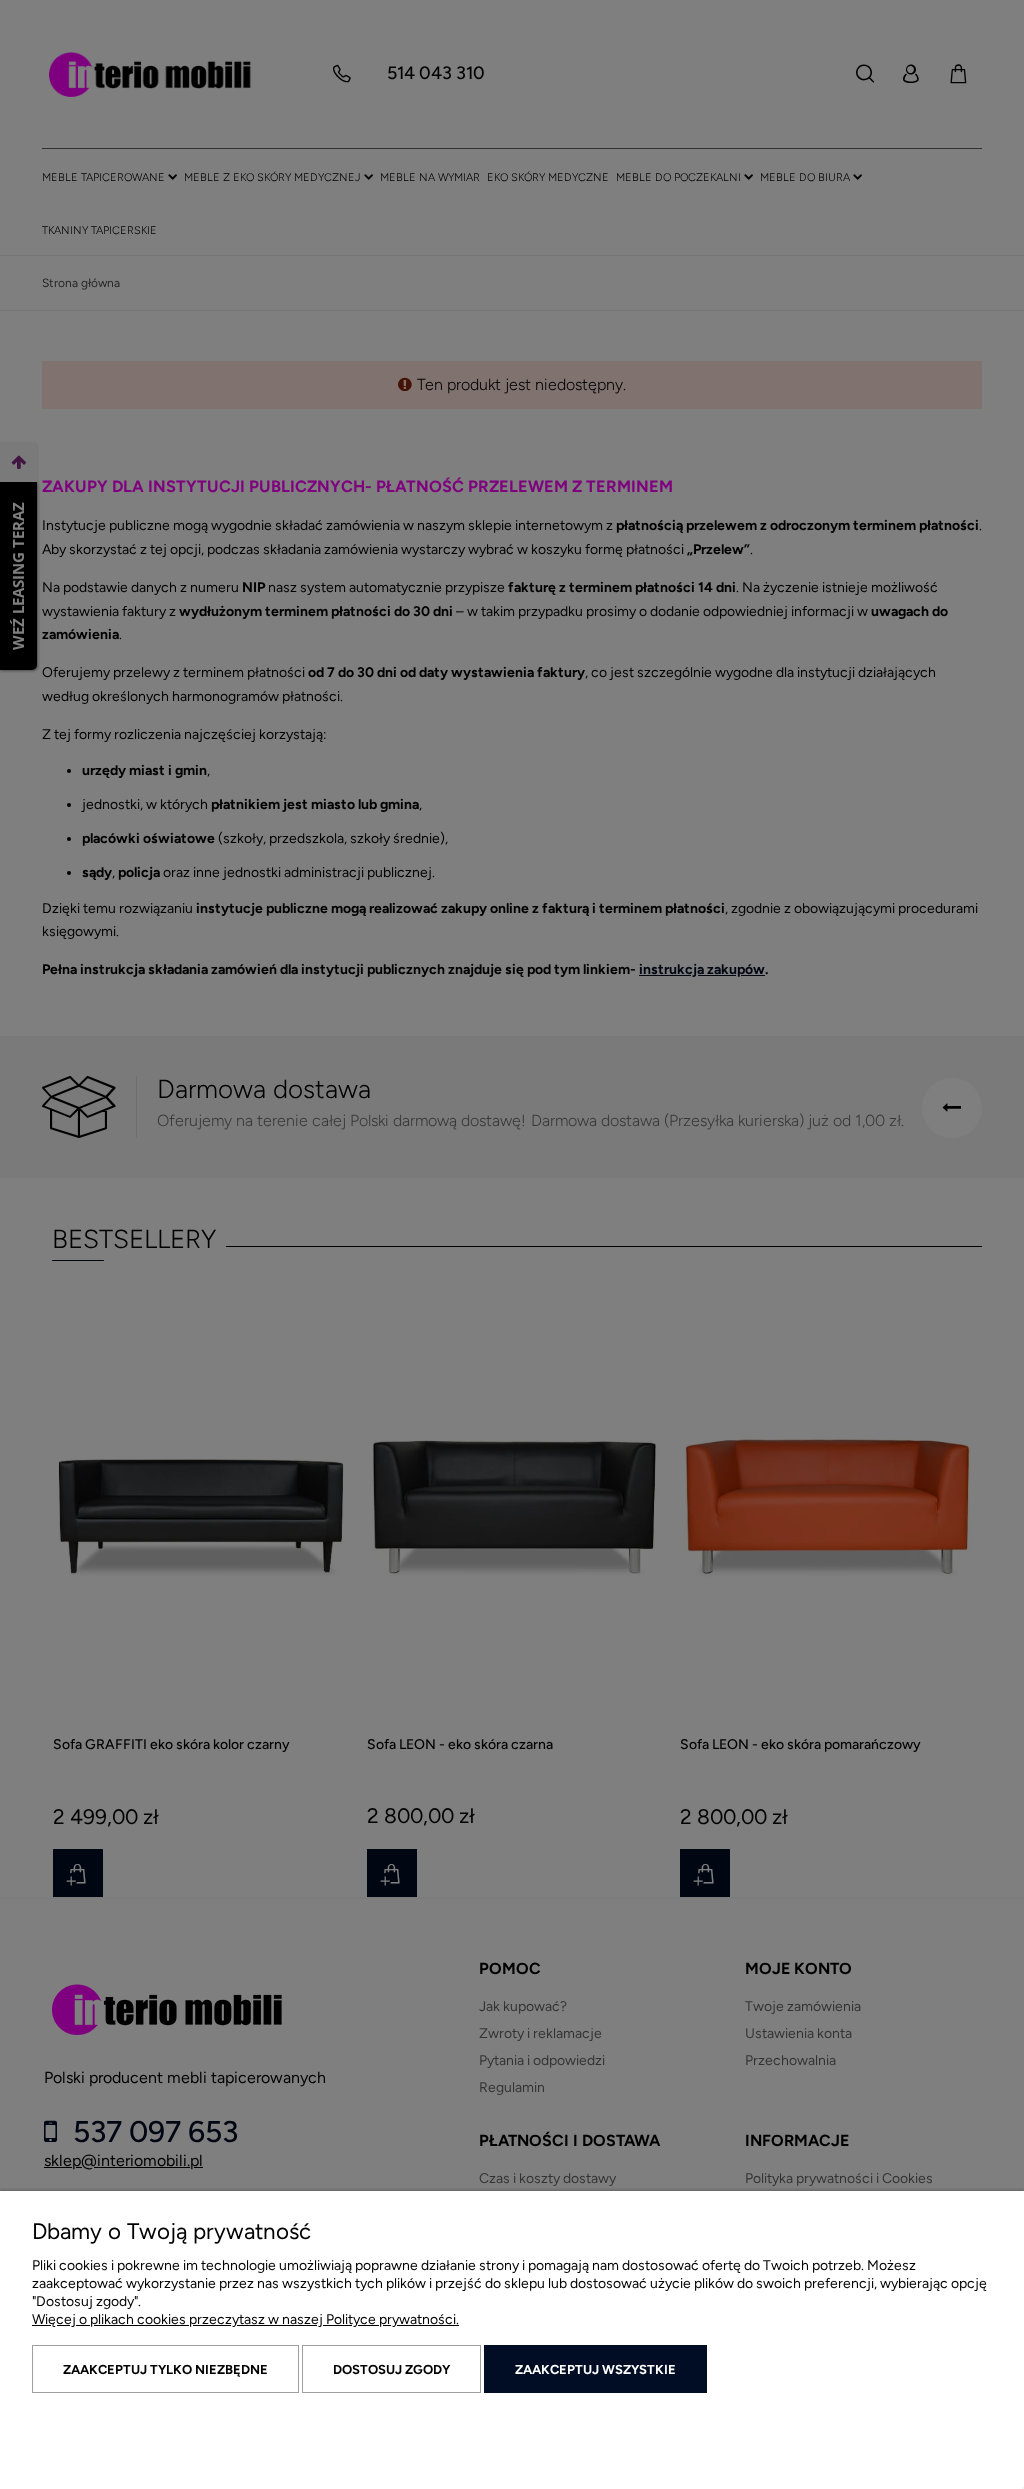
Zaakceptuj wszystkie (595, 2369)
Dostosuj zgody (391, 2369)
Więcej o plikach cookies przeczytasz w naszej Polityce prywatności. (245, 2319)
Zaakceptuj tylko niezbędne (165, 2369)
